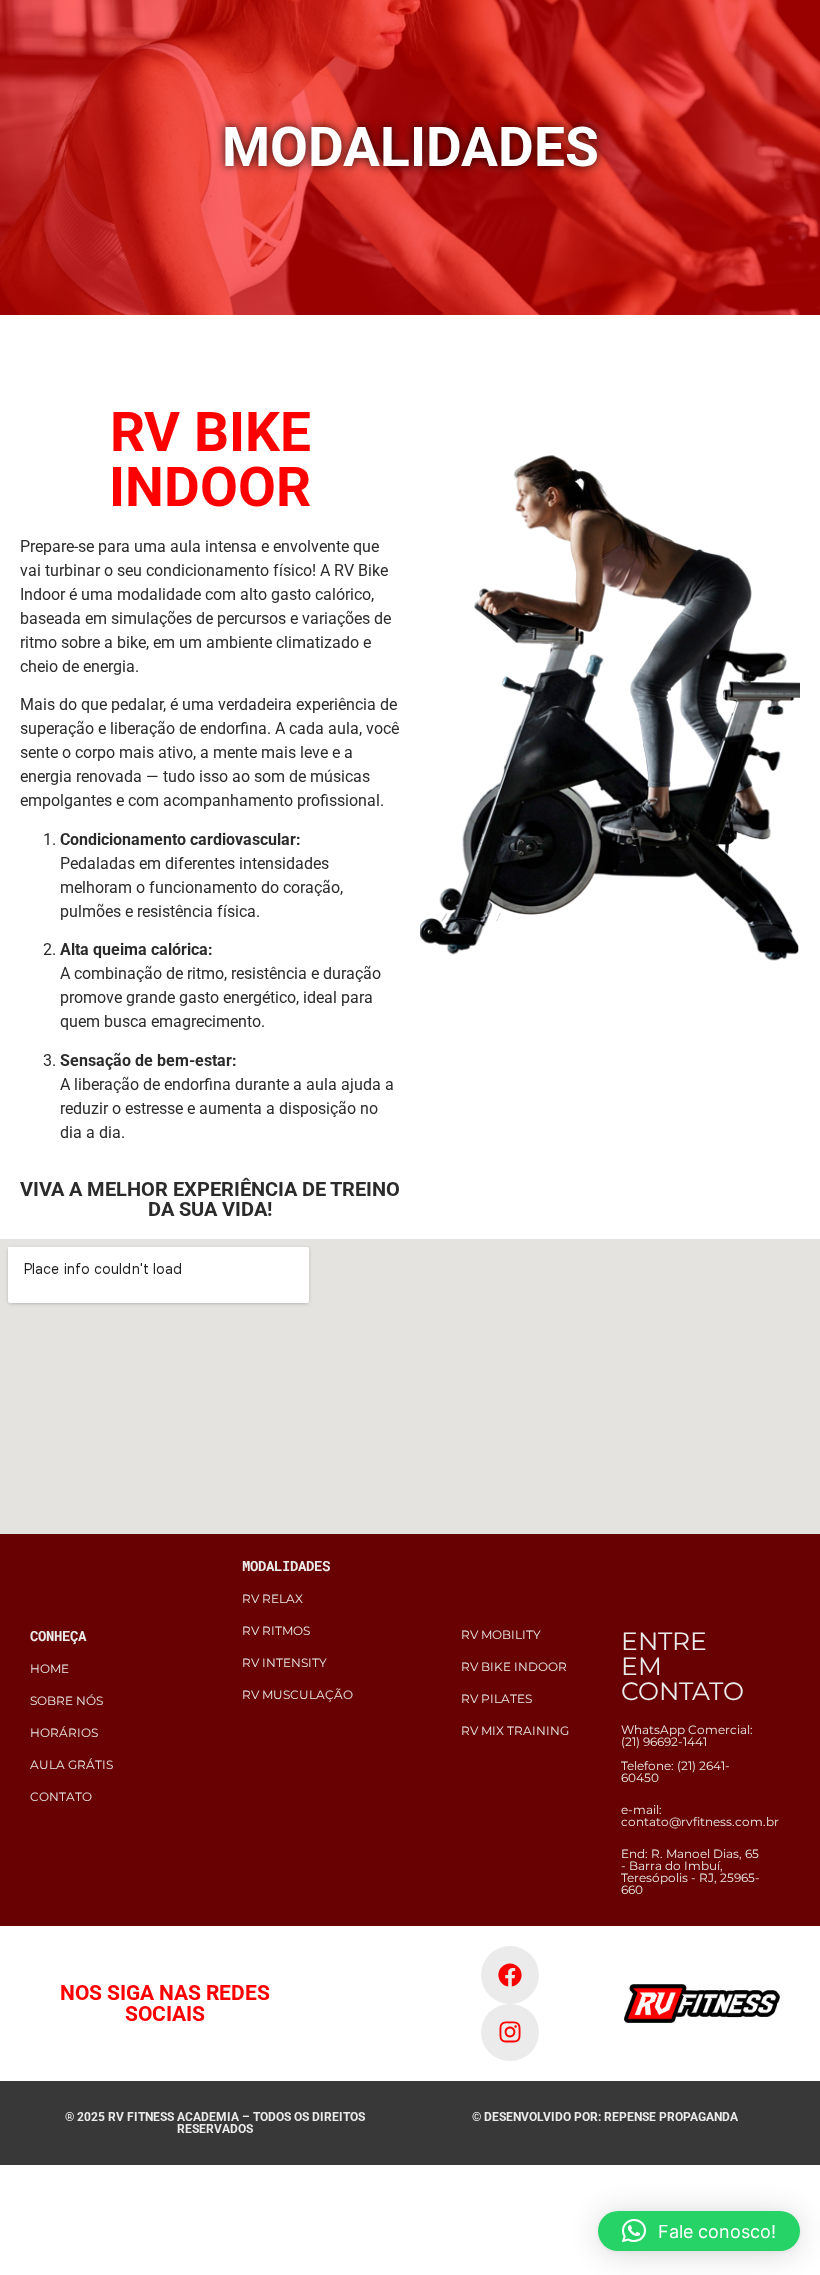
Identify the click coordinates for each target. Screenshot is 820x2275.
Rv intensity (284, 1662)
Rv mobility (501, 1634)
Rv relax (272, 1598)
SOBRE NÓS (66, 1700)
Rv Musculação (297, 1694)
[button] (699, 2231)
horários (64, 1732)
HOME (49, 1668)
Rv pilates (496, 1698)
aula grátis (71, 1764)
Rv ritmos (276, 1630)
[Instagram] (510, 2033)
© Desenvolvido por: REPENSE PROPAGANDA (605, 2117)
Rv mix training (515, 1730)
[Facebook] (510, 1975)
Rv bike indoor (514, 1666)
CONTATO (61, 1796)
